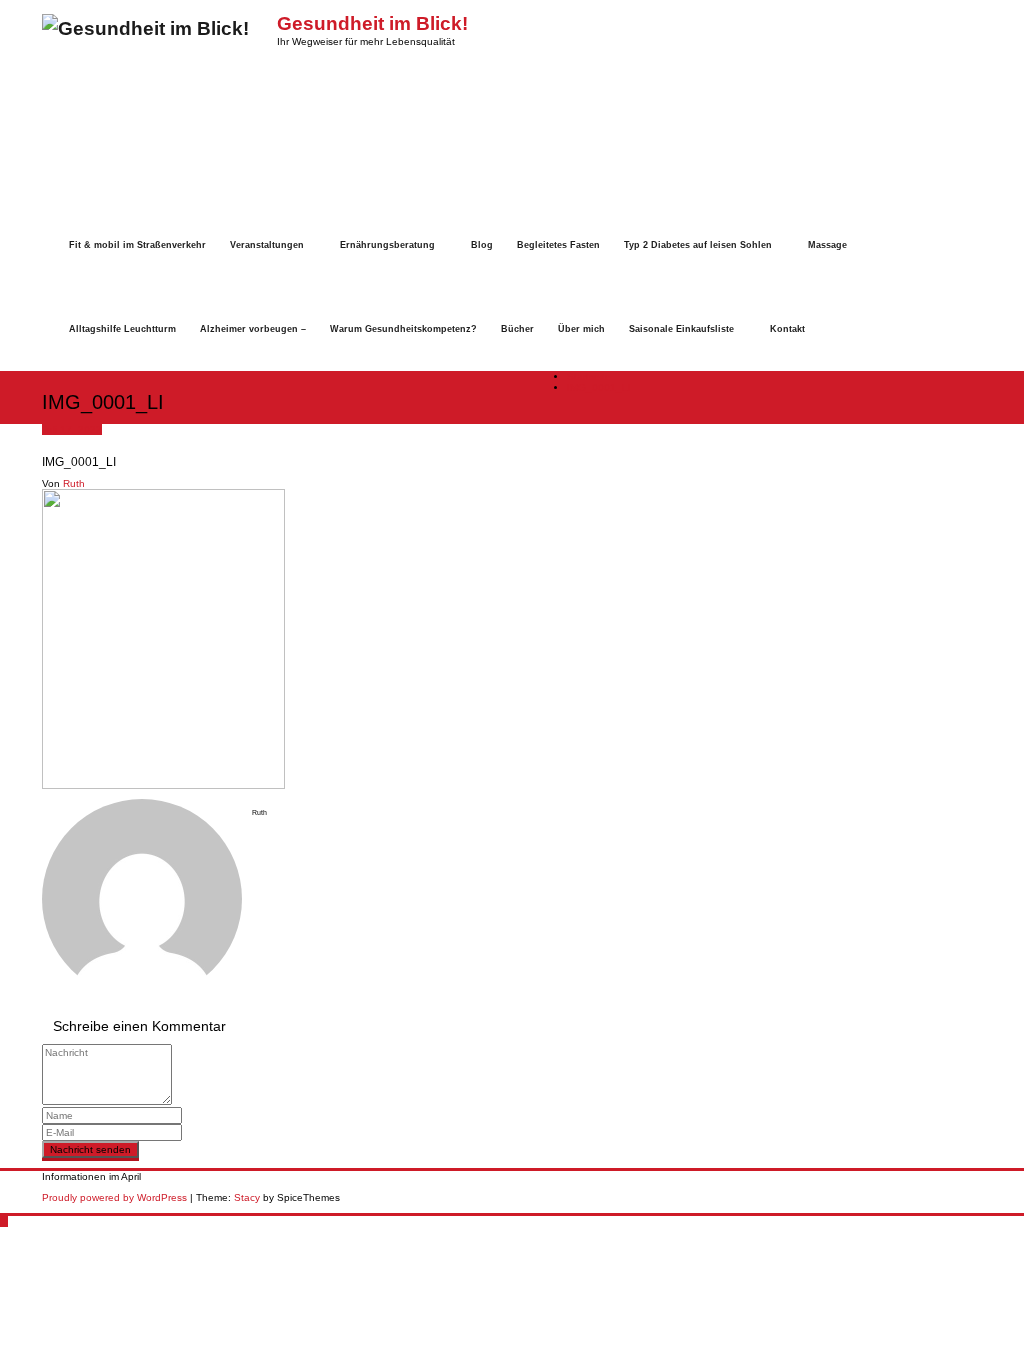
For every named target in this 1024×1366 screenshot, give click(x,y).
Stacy (247, 1197)
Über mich (581, 329)
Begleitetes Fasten (558, 245)
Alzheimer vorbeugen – (253, 329)
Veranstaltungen (267, 245)
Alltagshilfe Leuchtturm (122, 329)
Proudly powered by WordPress (114, 1197)
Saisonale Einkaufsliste (681, 329)
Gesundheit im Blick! (372, 23)
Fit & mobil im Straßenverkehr (137, 245)
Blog (482, 245)
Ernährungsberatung (387, 245)
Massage (827, 245)
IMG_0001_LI (599, 387)
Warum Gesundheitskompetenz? (403, 329)
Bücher (517, 329)
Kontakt (787, 329)
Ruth (74, 483)
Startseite (589, 376)
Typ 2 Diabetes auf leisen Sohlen (698, 245)
